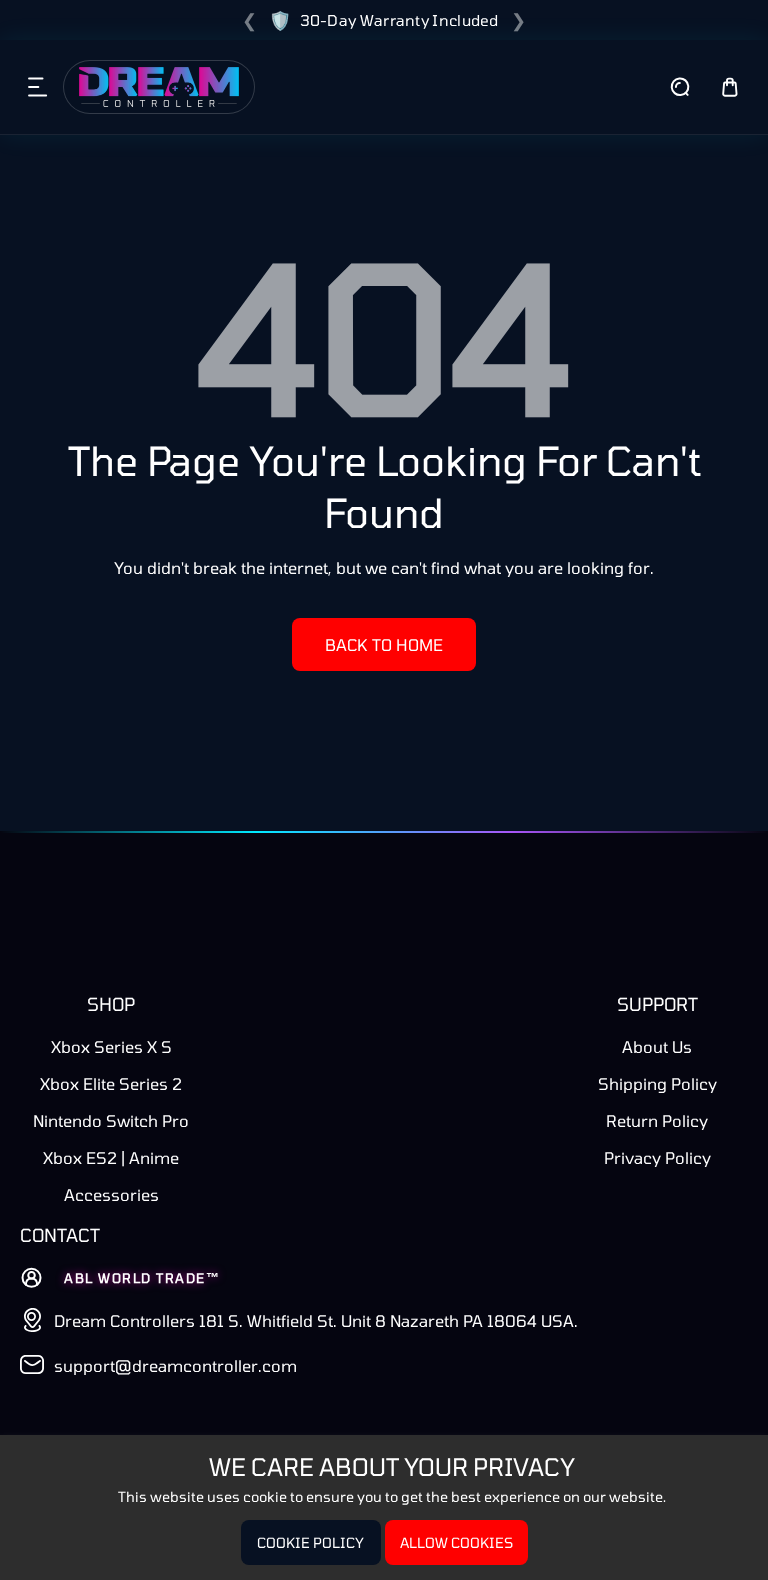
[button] (38, 87)
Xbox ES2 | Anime (111, 1157)
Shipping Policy (657, 1083)
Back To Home (384, 644)
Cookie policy (310, 1542)
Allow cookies (456, 1542)
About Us (657, 1046)
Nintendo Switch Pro (111, 1120)
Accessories (111, 1194)
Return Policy (657, 1120)
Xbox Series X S (111, 1046)
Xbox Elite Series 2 (111, 1083)
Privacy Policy (657, 1157)
